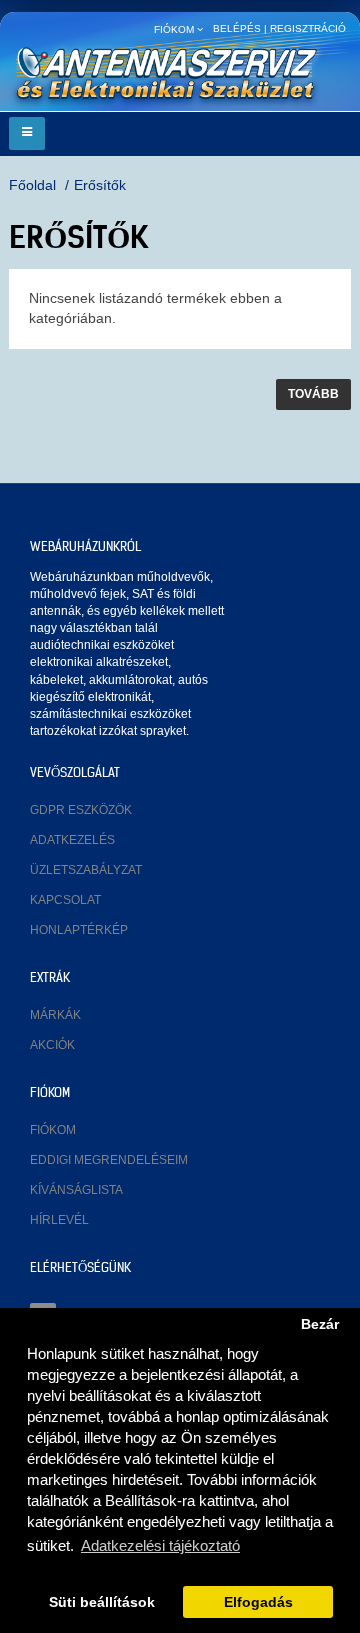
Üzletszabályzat (86, 870)
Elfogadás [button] (258, 1602)
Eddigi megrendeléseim (109, 1160)
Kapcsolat (65, 900)
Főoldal (32, 185)
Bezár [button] (320, 1324)
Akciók (52, 1045)
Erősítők (100, 185)
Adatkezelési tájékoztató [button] (160, 1545)
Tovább (313, 394)
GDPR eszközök (81, 810)
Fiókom (53, 1130)
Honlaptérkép (79, 930)
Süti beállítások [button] (102, 1602)
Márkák (55, 1015)
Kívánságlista (76, 1190)
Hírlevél (59, 1220)
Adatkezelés (72, 840)
